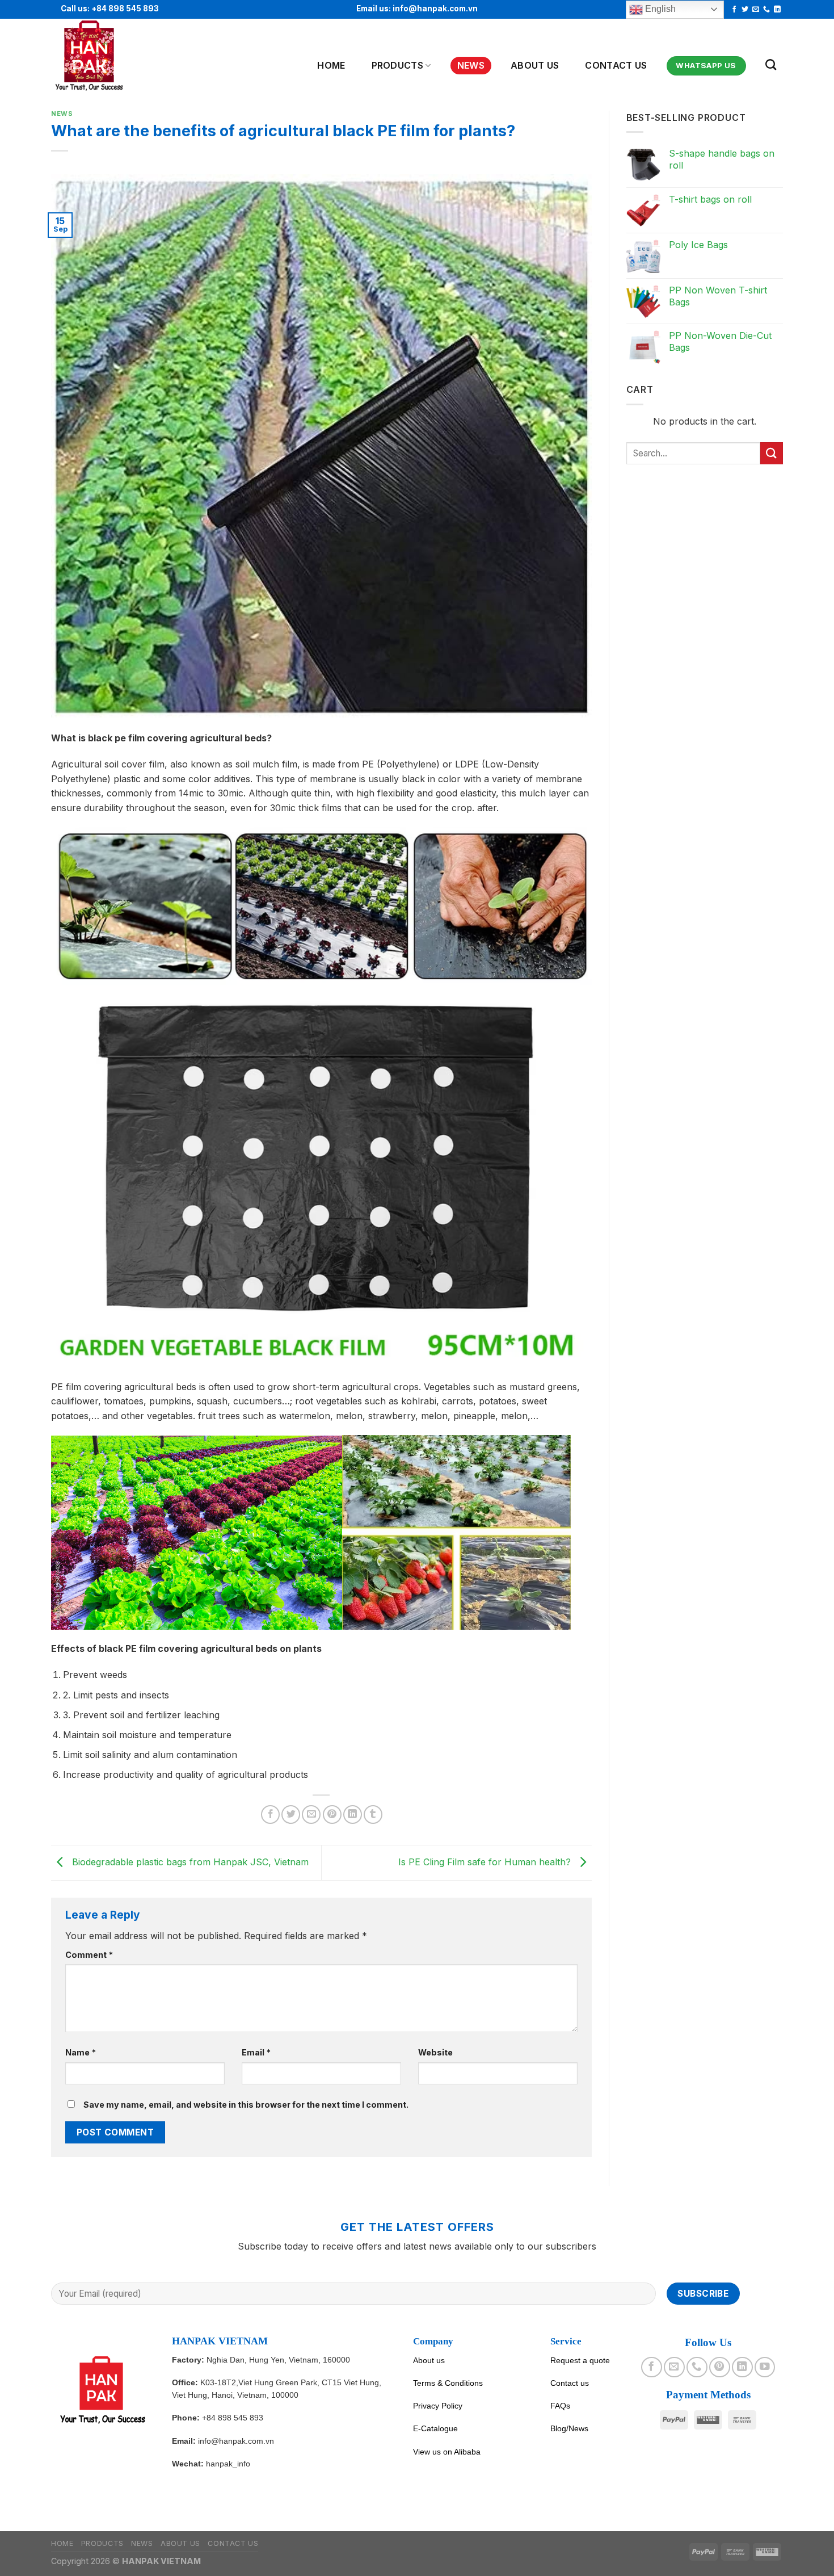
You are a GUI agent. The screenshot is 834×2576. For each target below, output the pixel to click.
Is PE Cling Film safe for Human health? (486, 1862)
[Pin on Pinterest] (332, 1814)
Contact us (616, 65)
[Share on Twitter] (291, 1814)
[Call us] (766, 10)
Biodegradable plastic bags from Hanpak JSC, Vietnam (189, 1862)
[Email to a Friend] (311, 1814)
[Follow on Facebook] (734, 10)
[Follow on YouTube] (765, 2367)
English (659, 9)
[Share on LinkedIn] (353, 1814)
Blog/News (569, 2428)
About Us (535, 65)
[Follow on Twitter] (745, 10)
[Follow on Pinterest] (719, 2367)
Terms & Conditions (448, 2383)
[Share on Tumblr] (373, 1814)
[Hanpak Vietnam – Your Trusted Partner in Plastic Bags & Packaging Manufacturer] (107, 56)
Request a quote (580, 2360)
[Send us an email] (756, 10)
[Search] (771, 64)
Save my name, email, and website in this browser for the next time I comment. (246, 2105)
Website (435, 2052)
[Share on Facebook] (270, 1814)
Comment (89, 1955)
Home (331, 65)
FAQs (560, 2406)
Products (398, 65)
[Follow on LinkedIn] (777, 10)
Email (256, 2052)
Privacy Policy (438, 2406)
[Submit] (772, 453)
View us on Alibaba (447, 2452)
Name (81, 2052)
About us (429, 2360)
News (471, 65)
